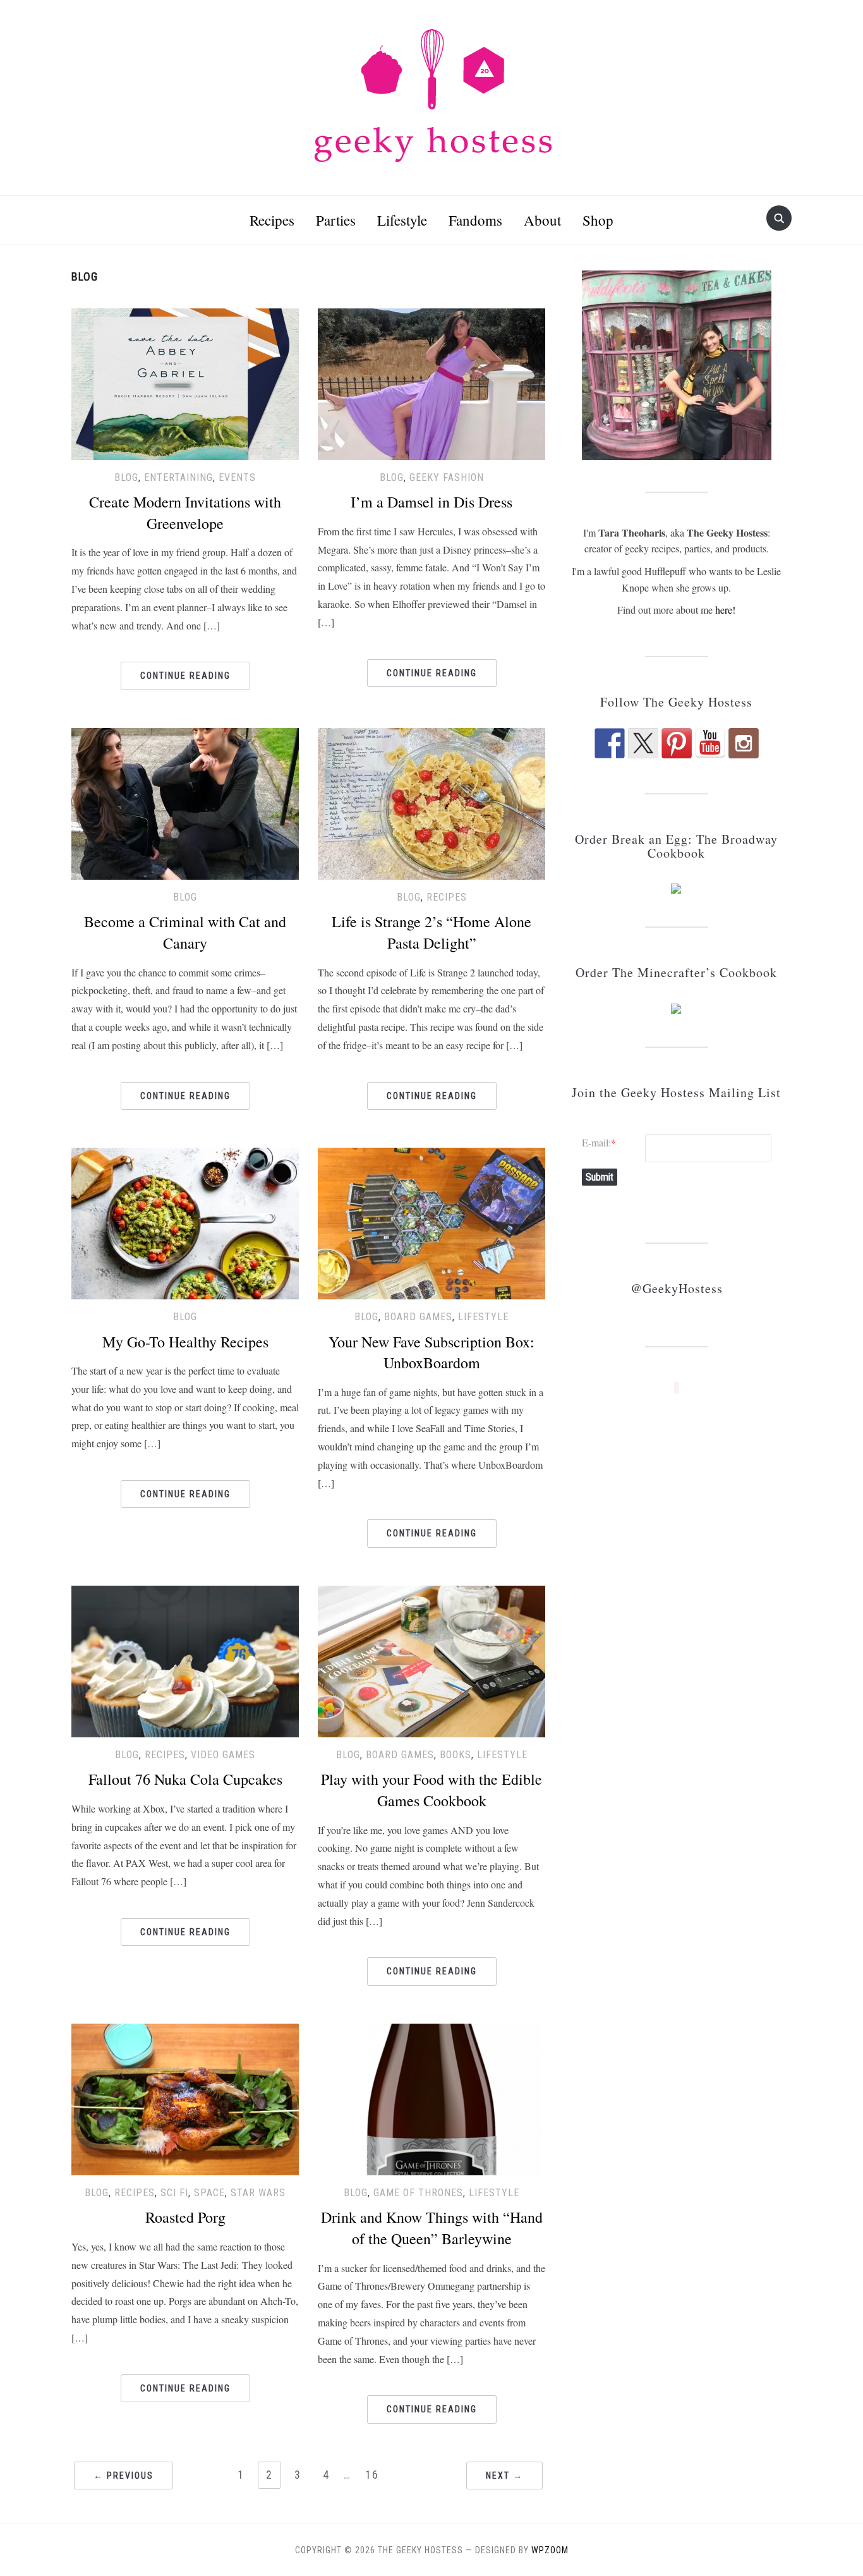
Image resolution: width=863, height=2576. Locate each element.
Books (456, 1755)
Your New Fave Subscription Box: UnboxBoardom (431, 1352)
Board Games (418, 1317)
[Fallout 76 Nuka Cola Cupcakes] (185, 1659)
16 (372, 2475)
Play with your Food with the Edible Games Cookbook (431, 1790)
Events (237, 477)
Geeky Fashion (447, 477)
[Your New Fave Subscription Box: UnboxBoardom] (431, 1222)
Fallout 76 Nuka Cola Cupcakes (185, 1779)
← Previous (124, 2476)
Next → (504, 2476)
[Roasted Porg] (185, 2097)
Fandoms (475, 220)
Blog (126, 477)
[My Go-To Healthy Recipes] (185, 1222)
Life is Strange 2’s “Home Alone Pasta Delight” (431, 932)
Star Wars (258, 2193)
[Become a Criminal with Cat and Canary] (185, 802)
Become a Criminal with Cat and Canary (185, 932)
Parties (336, 220)
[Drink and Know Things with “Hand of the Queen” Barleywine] (431, 2097)
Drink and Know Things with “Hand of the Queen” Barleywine (432, 2228)
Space (209, 2193)
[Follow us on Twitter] (643, 743)
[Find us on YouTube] (710, 743)
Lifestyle (402, 220)
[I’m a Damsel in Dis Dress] (431, 382)
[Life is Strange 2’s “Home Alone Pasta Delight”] (431, 802)
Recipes (272, 220)
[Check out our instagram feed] (744, 743)
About (542, 220)
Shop (598, 220)
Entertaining (178, 477)
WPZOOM (550, 2550)
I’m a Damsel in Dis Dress (431, 502)
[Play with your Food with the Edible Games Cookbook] (431, 1659)
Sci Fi (174, 2193)
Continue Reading (185, 676)
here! (725, 610)
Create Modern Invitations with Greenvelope (185, 513)
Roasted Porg (185, 2217)
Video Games (223, 1755)
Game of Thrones (418, 2193)
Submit (600, 1177)
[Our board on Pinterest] (677, 743)
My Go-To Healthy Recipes (185, 1342)
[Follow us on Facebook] (610, 743)
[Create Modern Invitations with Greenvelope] (185, 382)
